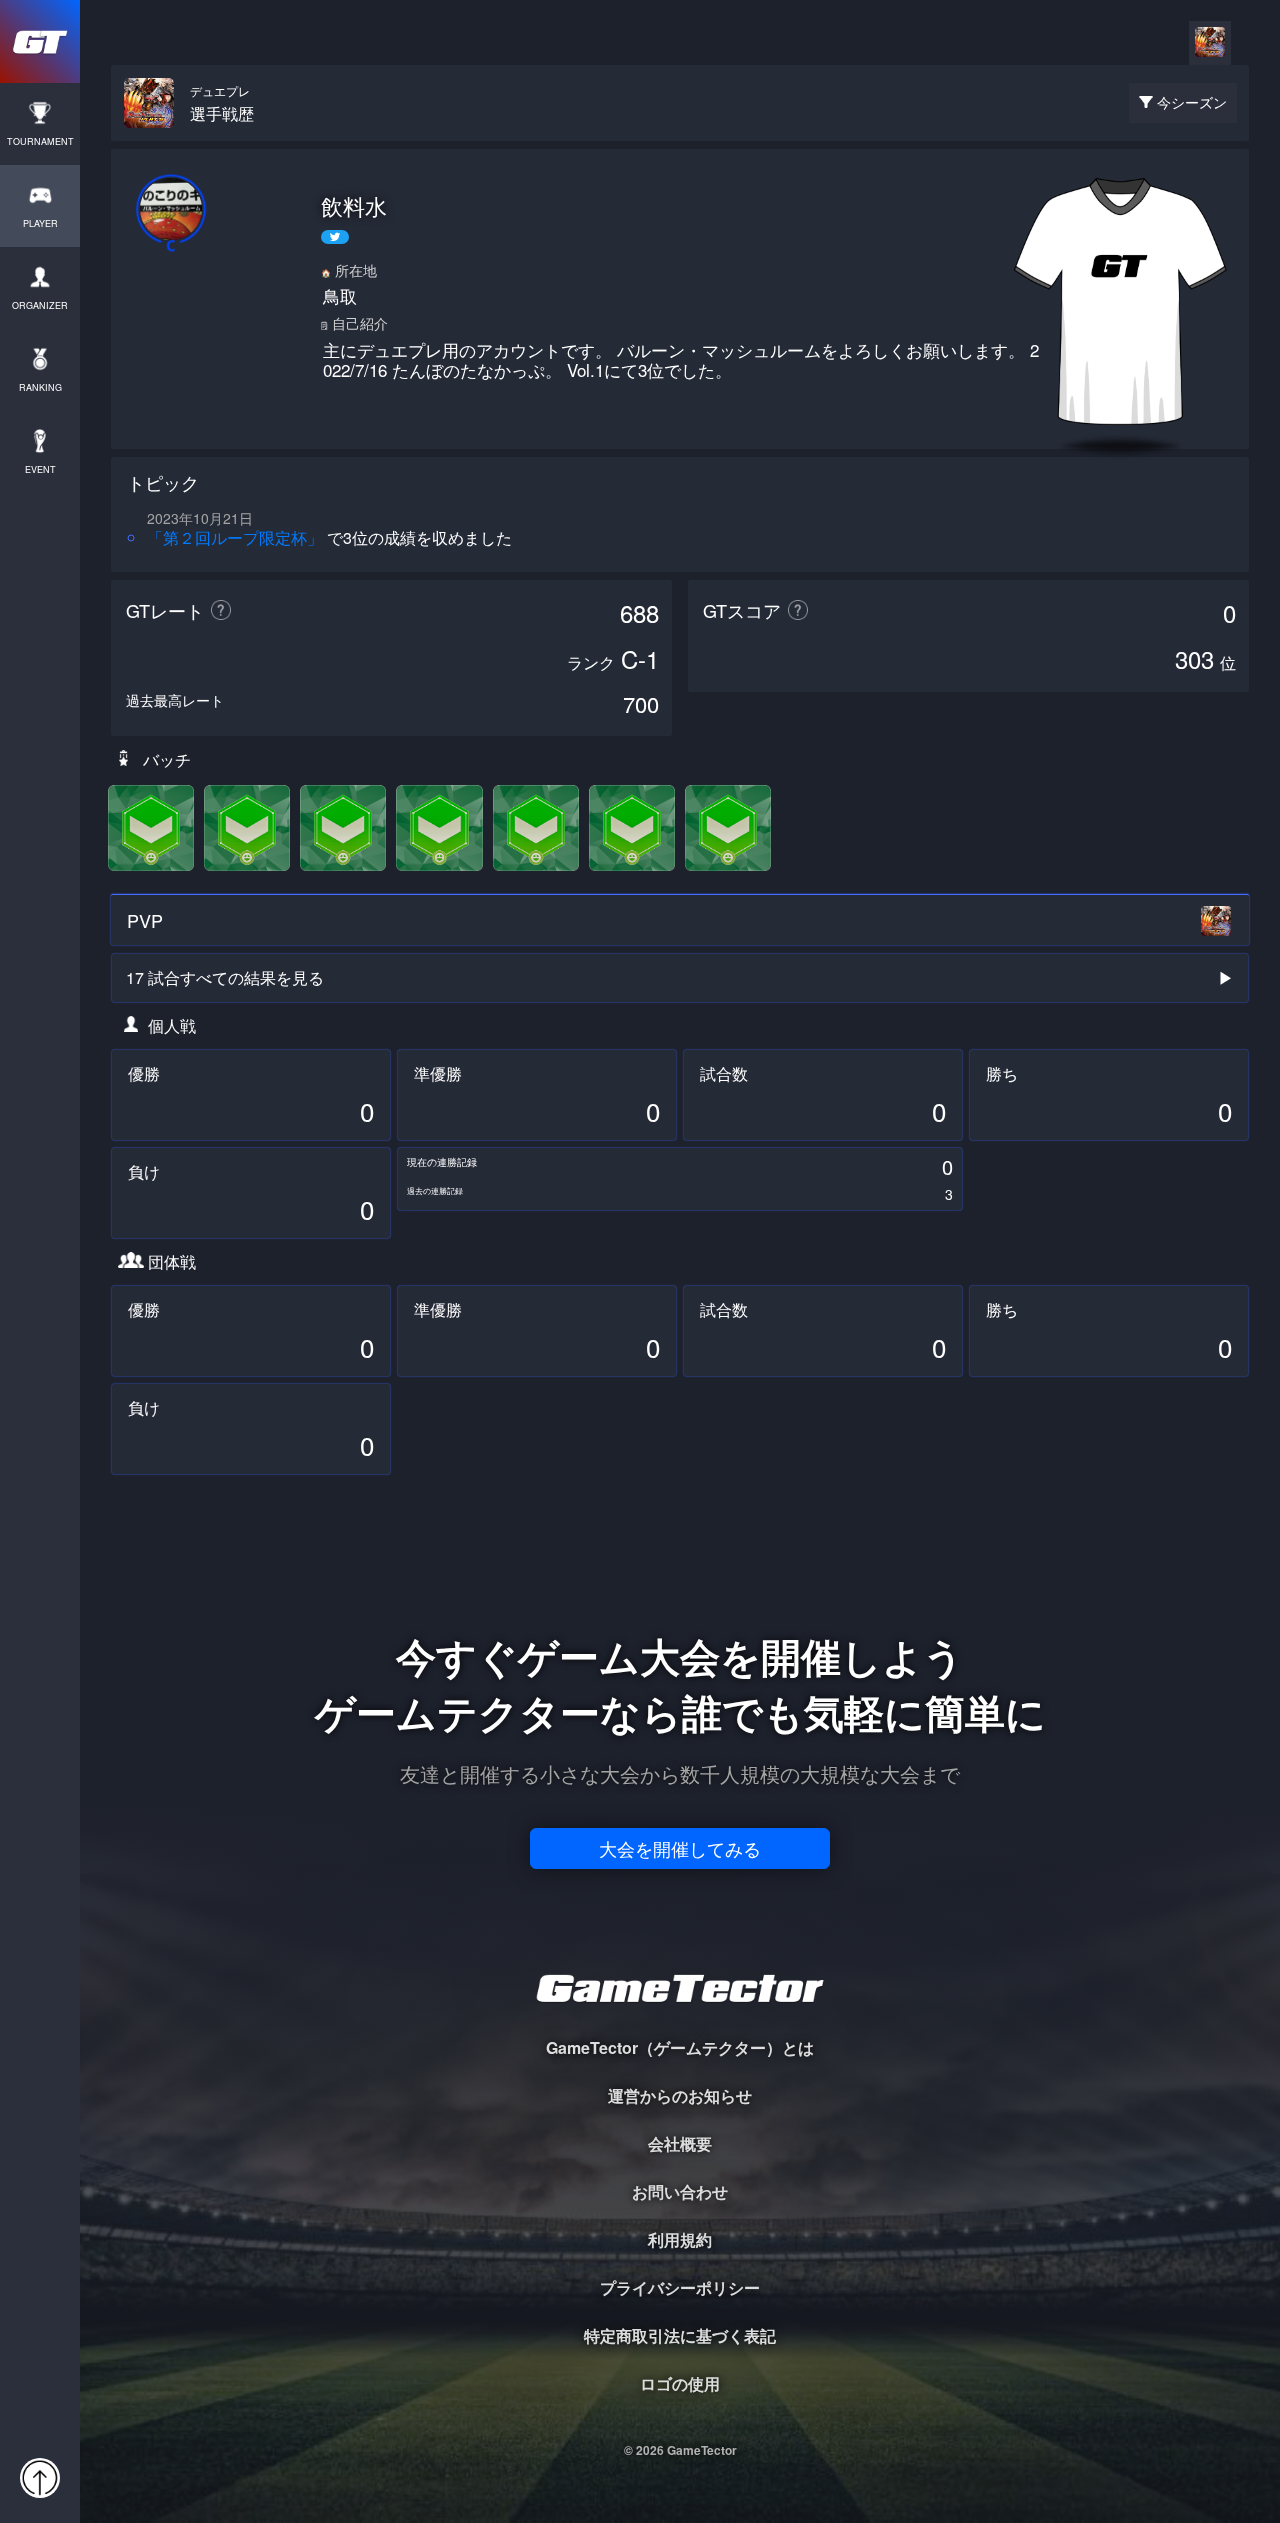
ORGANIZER (40, 305)
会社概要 (680, 2143)
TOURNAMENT (40, 141)
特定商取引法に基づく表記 (680, 2335)
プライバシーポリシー (680, 2287)
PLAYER (40, 223)
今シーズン (1192, 102)
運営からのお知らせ (680, 2095)
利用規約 (680, 2239)
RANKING (40, 387)
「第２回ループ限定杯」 (235, 537)
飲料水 (354, 206)
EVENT (40, 469)
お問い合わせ (680, 2191)
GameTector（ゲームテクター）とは (680, 2047)
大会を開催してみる (680, 1848)
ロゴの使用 (680, 2383)
